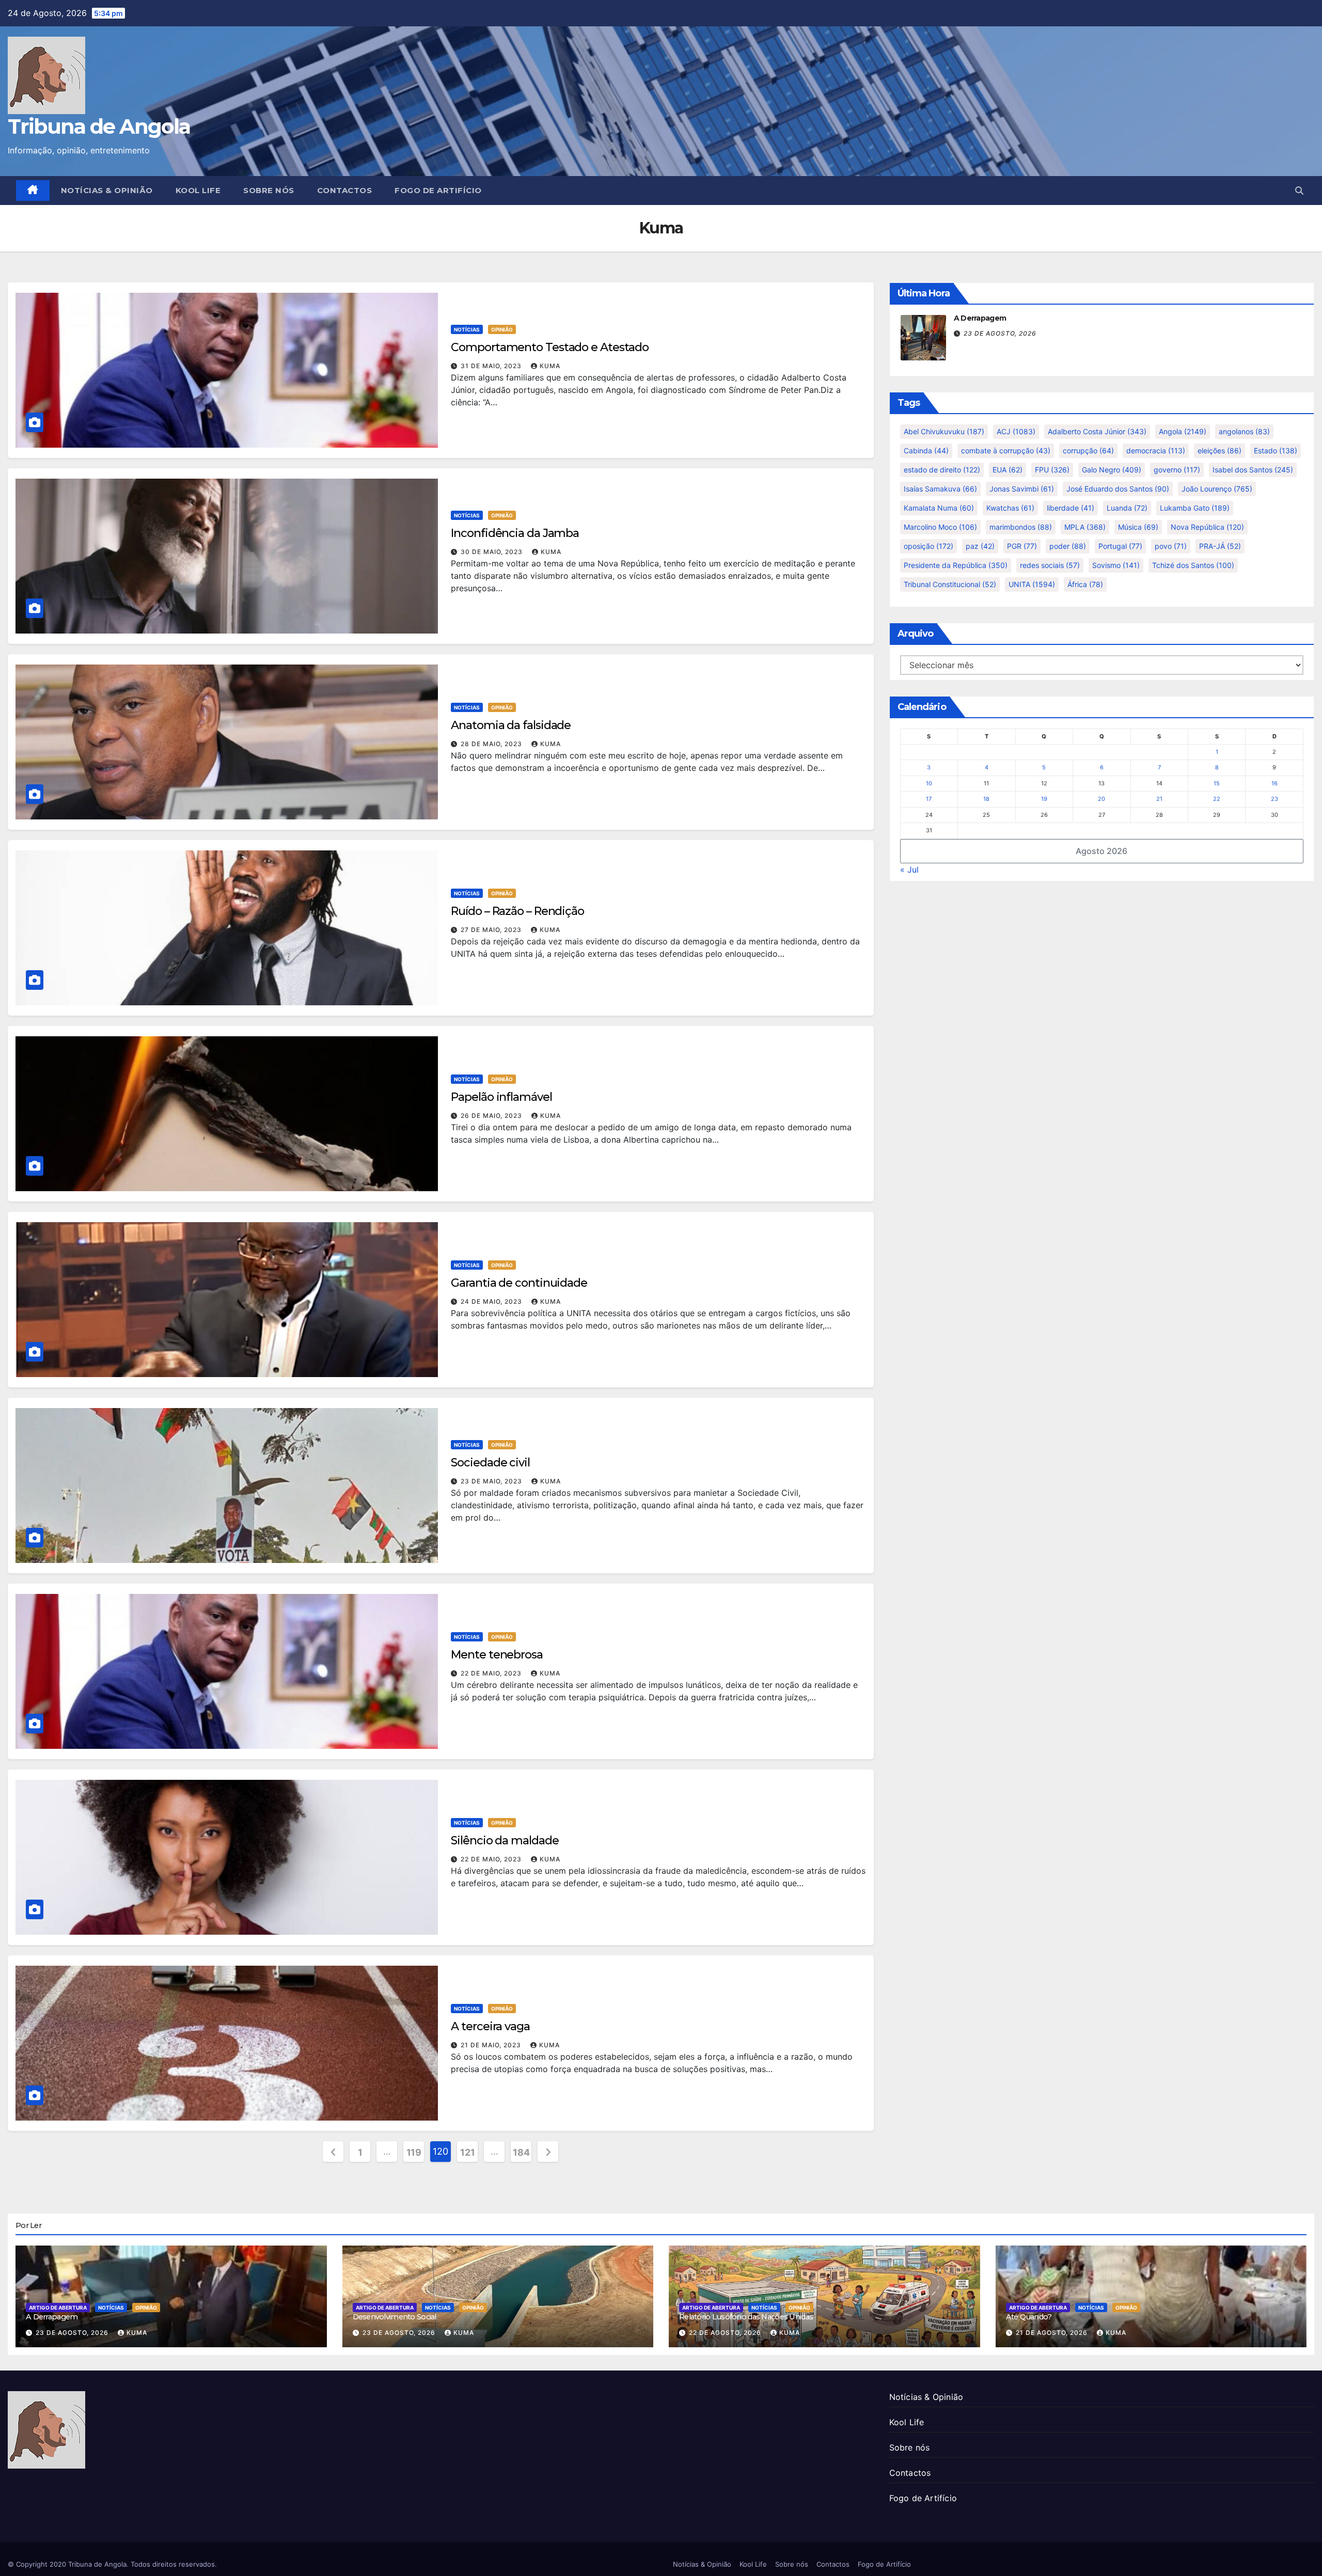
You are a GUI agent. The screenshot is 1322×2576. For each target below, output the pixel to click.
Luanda (1127, 508)
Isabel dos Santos (1253, 470)
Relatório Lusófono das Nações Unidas (746, 2317)
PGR (1022, 546)
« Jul (909, 870)
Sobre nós (269, 190)
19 (1044, 799)
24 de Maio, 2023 (492, 1301)
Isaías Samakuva (940, 489)
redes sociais (1050, 565)
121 (467, 2152)
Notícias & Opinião (107, 190)
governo (1177, 470)
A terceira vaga (490, 2026)
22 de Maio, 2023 (492, 1673)
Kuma (550, 366)
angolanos (1244, 431)
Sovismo (1116, 565)
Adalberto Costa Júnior (1097, 431)
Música (1138, 527)
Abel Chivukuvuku (944, 431)
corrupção (1088, 451)
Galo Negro (1112, 470)
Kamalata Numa (939, 508)
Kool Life (198, 190)
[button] (1299, 191)
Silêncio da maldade (505, 1840)
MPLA (1085, 527)
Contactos (345, 190)
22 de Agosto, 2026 (726, 2333)
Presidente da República (956, 565)
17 (929, 799)
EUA (1008, 470)
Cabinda (926, 451)
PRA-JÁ (1220, 546)
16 (1274, 783)
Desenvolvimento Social (395, 2317)
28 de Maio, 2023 (492, 744)
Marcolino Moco (940, 527)
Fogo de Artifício (438, 190)
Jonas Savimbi (1022, 489)
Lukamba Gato (1195, 508)
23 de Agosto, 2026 (1000, 333)
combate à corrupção (1006, 451)
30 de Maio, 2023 (493, 552)
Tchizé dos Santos (1193, 565)
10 (929, 783)
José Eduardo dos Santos (1118, 489)
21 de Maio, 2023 (492, 2045)
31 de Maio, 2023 (492, 366)
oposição (928, 546)
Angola (1183, 431)
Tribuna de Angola (99, 126)
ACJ (1016, 431)
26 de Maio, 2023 (492, 1116)
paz (980, 546)
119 (414, 2152)
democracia (1156, 451)
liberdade (1071, 508)
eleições (1219, 451)
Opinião (502, 329)
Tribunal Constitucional (950, 584)
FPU (1052, 470)
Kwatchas (1010, 508)
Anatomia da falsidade (511, 725)
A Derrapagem (980, 318)
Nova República (1207, 527)
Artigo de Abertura (58, 2308)
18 (986, 799)
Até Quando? (1029, 2317)
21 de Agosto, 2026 (1053, 2333)
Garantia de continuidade (519, 1283)
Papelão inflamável (501, 1097)
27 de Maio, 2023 (492, 930)
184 (521, 2152)
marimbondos (1021, 527)
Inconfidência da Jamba (515, 533)
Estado (1276, 451)
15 (1217, 783)
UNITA (1032, 584)
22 (1217, 799)
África (1085, 584)
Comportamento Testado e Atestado (550, 347)
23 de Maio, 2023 (492, 1481)
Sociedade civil (490, 1463)
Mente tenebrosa (497, 1655)
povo (1171, 546)
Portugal (1120, 546)
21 (1159, 799)
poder (1068, 546)
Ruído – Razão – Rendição (517, 911)
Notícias (467, 329)
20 (1101, 799)
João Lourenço (1217, 489)
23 (1274, 799)
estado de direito (942, 470)
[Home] (33, 191)
